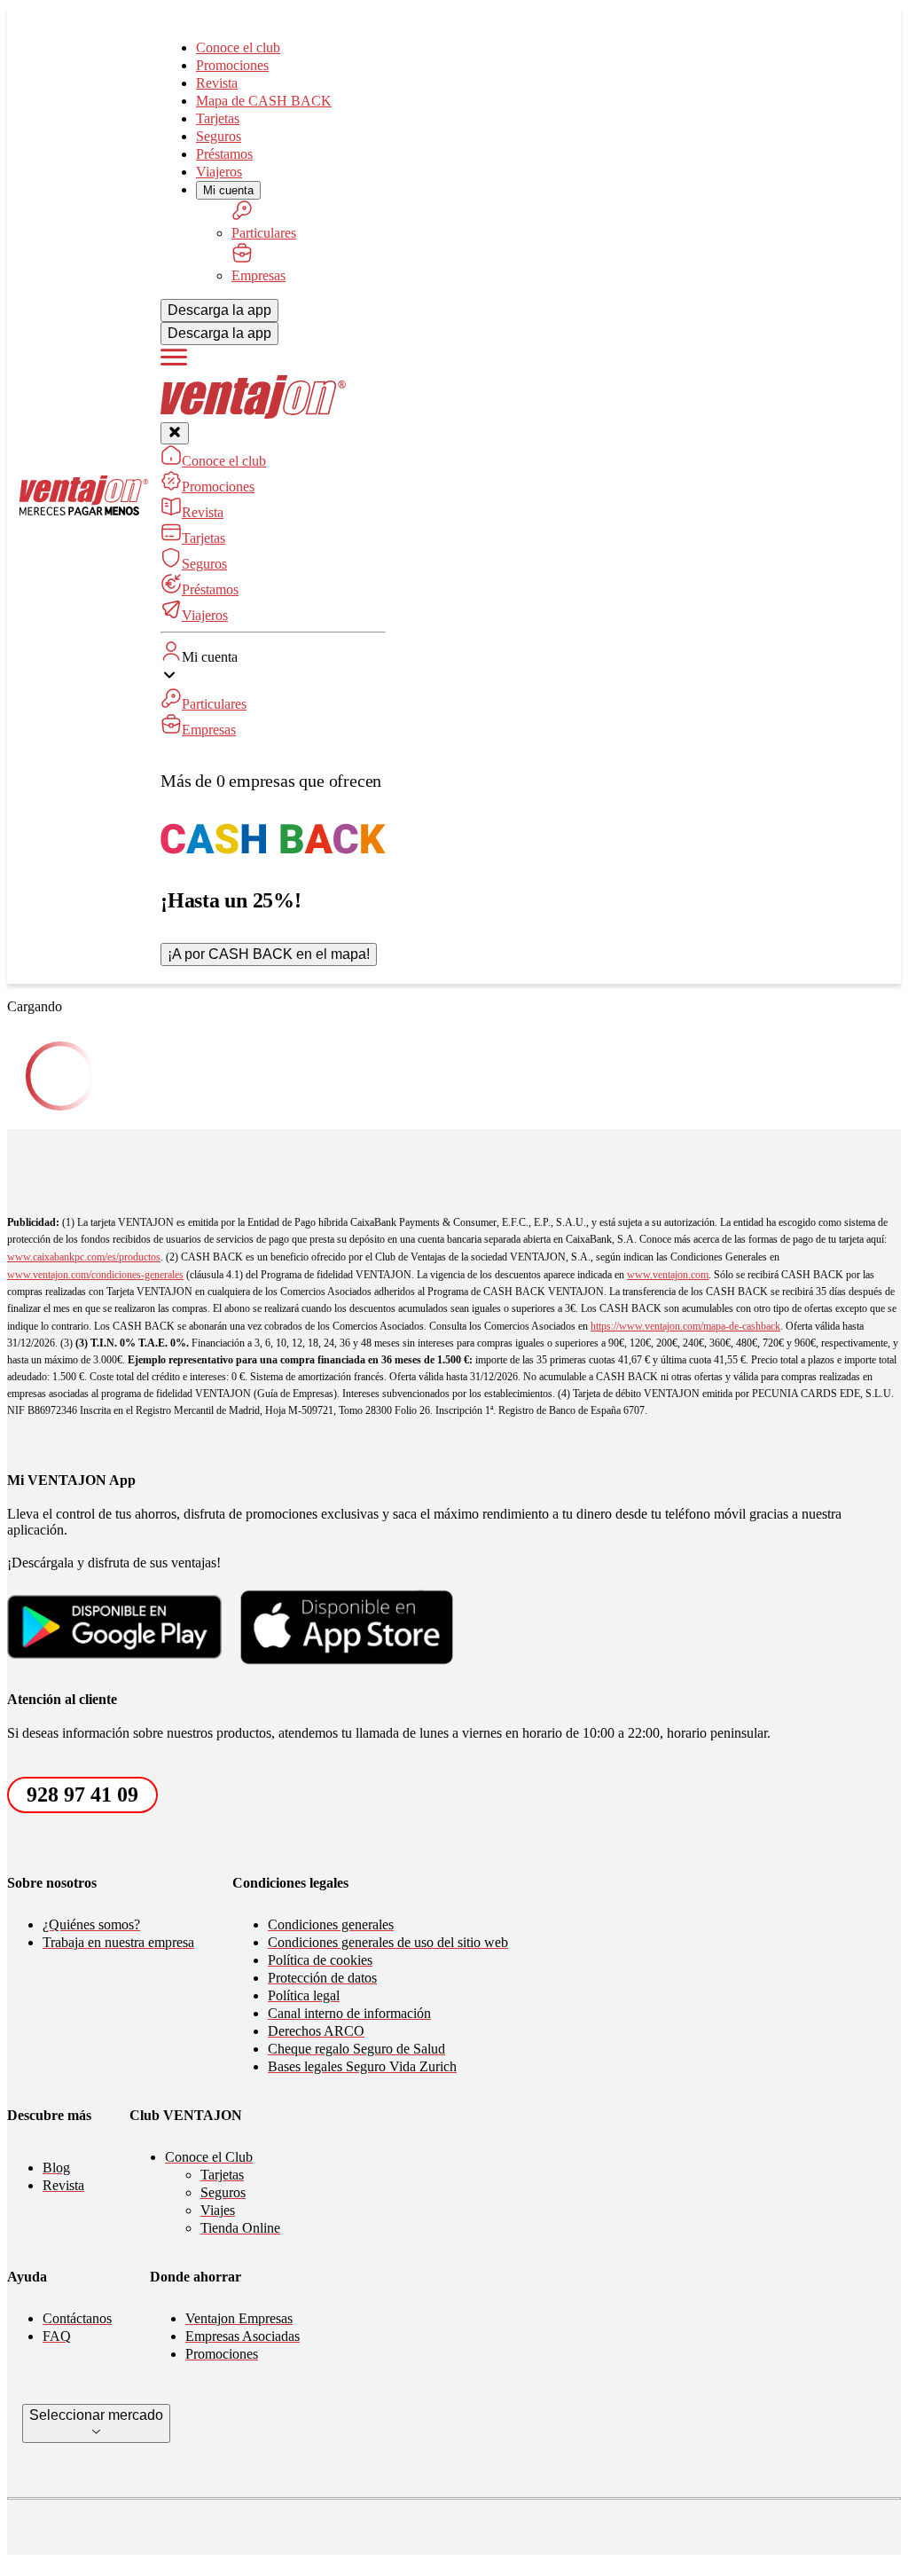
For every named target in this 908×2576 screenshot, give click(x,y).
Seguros (219, 136)
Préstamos (224, 154)
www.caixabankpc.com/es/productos (84, 1257)
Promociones (232, 65)
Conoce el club (238, 47)
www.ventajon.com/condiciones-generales (95, 1275)
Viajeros (219, 172)
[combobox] (96, 2423)
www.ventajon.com (668, 1275)
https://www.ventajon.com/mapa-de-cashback (685, 1326)
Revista (217, 83)
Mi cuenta (228, 190)
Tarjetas (218, 118)
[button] (273, 690)
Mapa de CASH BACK (264, 101)
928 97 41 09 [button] (82, 1795)
